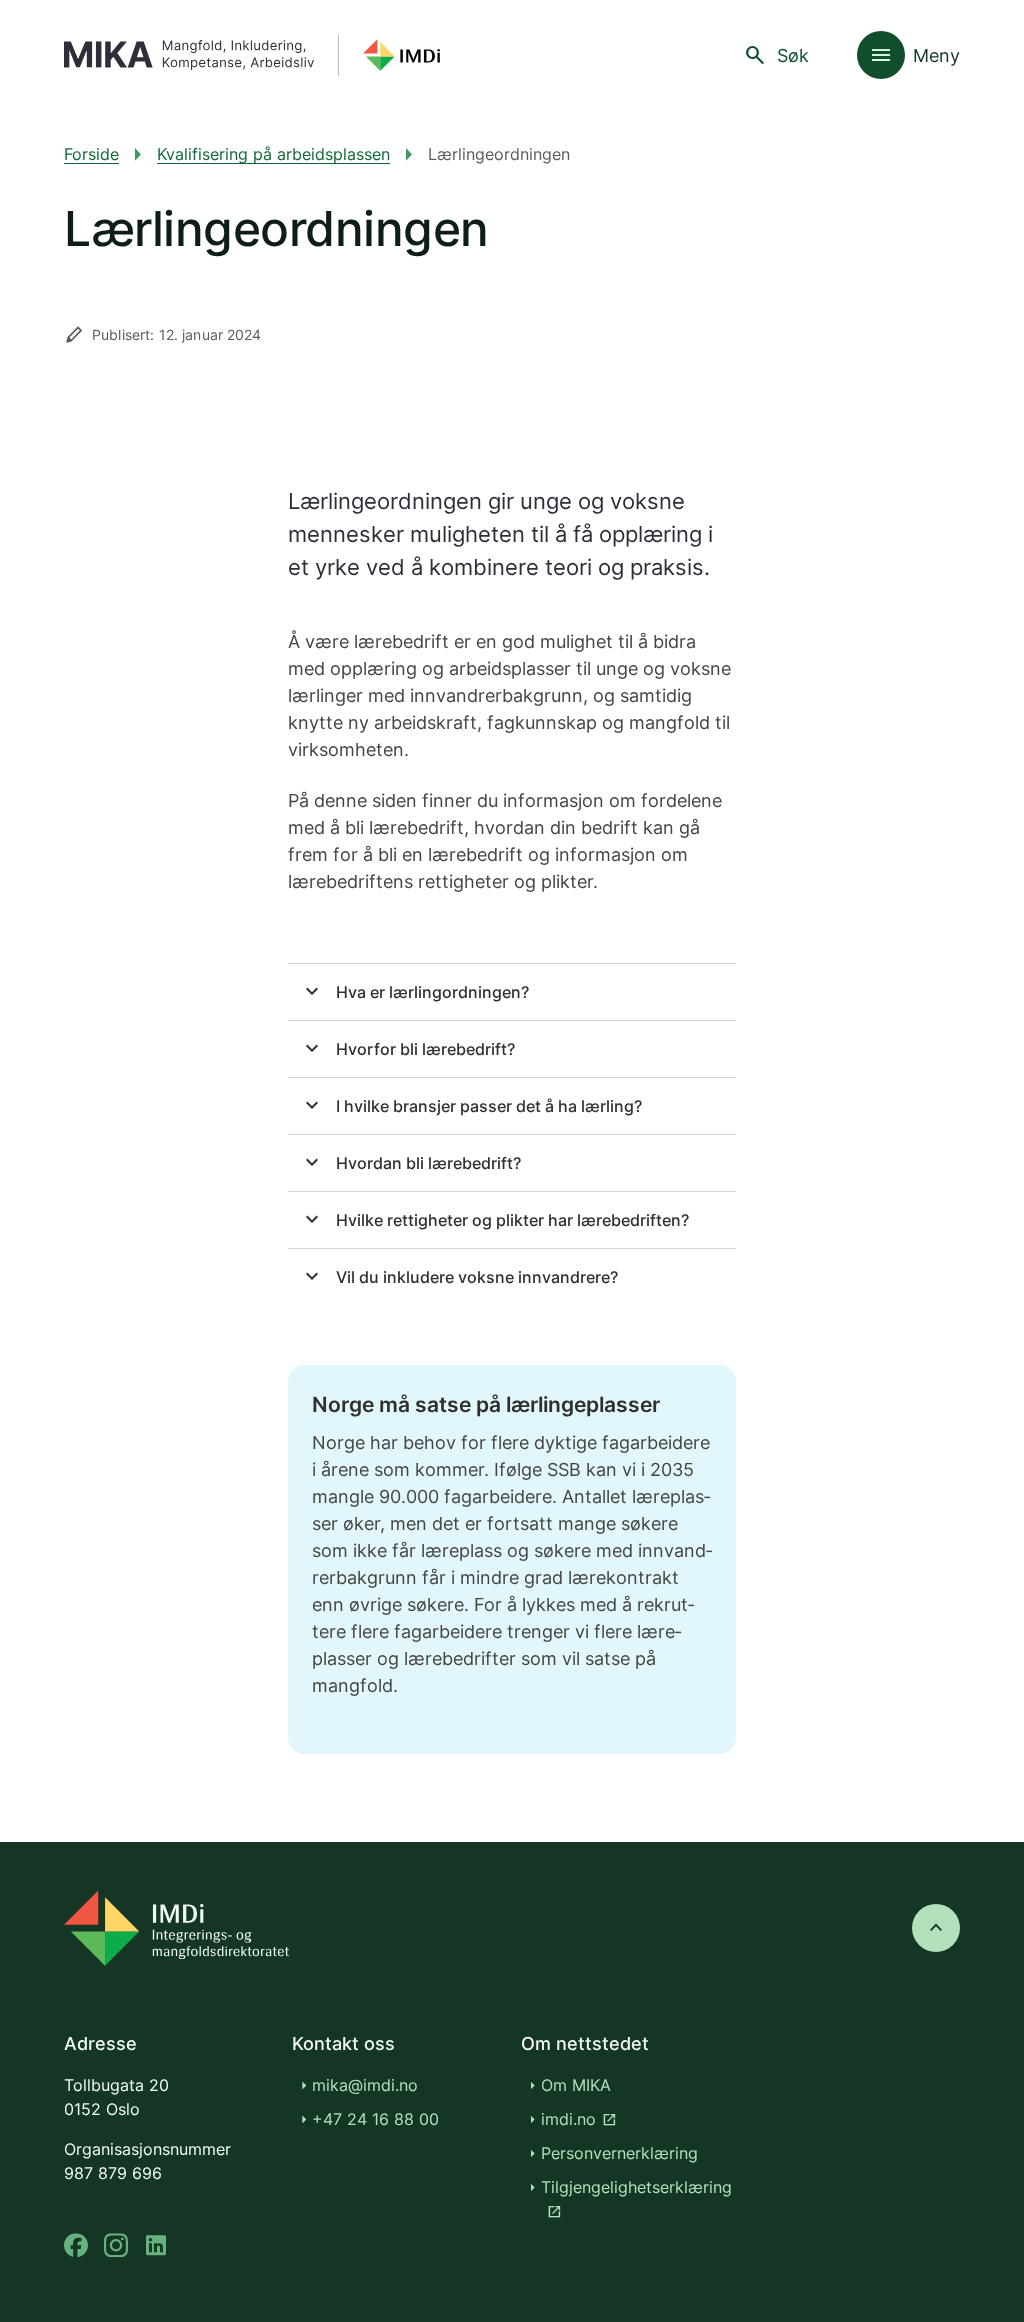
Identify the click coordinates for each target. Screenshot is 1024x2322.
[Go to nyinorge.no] (176, 1928)
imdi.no (579, 2119)
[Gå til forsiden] (252, 55)
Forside (91, 154)
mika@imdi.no (365, 2085)
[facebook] (76, 2245)
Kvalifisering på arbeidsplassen (273, 154)
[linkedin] (156, 2245)
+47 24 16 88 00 (375, 2119)
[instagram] (116, 2245)
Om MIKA (576, 2085)
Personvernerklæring (619, 2153)
